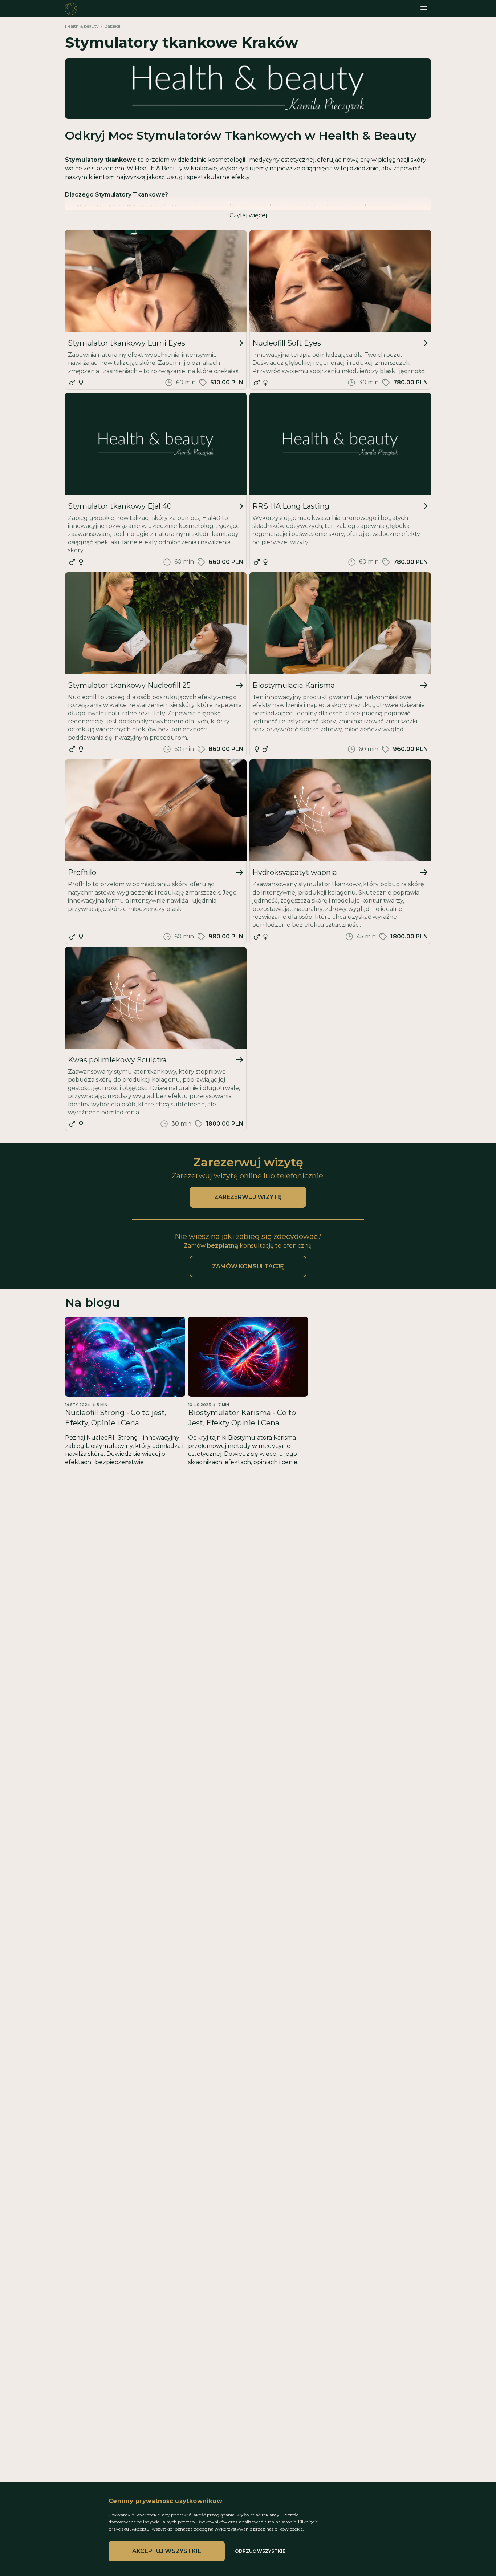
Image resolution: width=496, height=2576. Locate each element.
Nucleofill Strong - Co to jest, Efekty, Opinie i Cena (116, 1418)
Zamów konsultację (248, 1266)
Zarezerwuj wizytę (248, 1197)
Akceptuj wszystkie (167, 2551)
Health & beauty (82, 26)
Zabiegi (112, 26)
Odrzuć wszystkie (260, 2551)
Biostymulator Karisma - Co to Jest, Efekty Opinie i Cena (242, 1418)
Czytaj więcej (248, 215)
